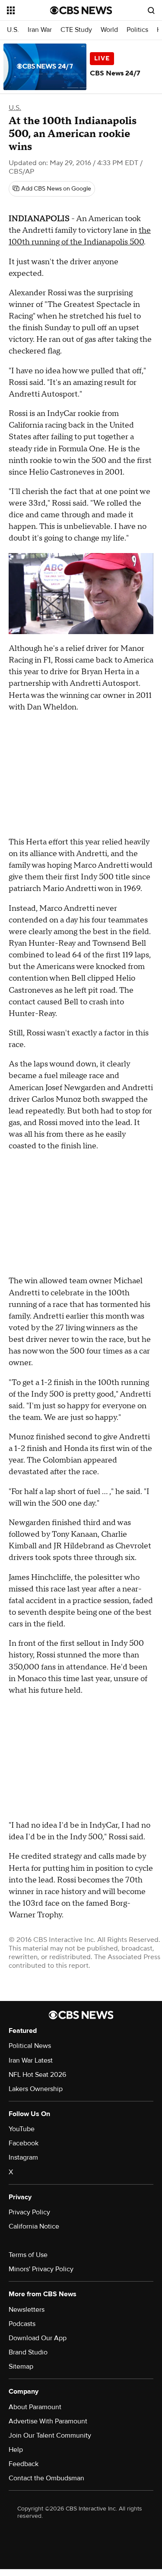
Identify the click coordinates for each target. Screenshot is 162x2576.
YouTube (22, 2129)
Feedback (24, 2464)
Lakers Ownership (36, 2089)
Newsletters (27, 2310)
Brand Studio (28, 2352)
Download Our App (38, 2338)
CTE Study (76, 30)
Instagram (23, 2157)
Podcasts (22, 2324)
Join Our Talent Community (50, 2435)
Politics (137, 30)
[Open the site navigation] (29, 10)
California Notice (34, 2226)
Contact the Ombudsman (46, 2478)
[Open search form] (151, 10)
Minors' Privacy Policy (41, 2269)
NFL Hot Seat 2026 (37, 2075)
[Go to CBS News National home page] (81, 10)
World (109, 30)
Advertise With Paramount (48, 2421)
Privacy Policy (29, 2212)
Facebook (24, 2143)
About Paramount (35, 2407)
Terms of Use (28, 2255)
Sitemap (21, 2367)
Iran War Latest (31, 2060)
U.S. (13, 30)
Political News (30, 2046)
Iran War (40, 30)
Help (16, 2450)
